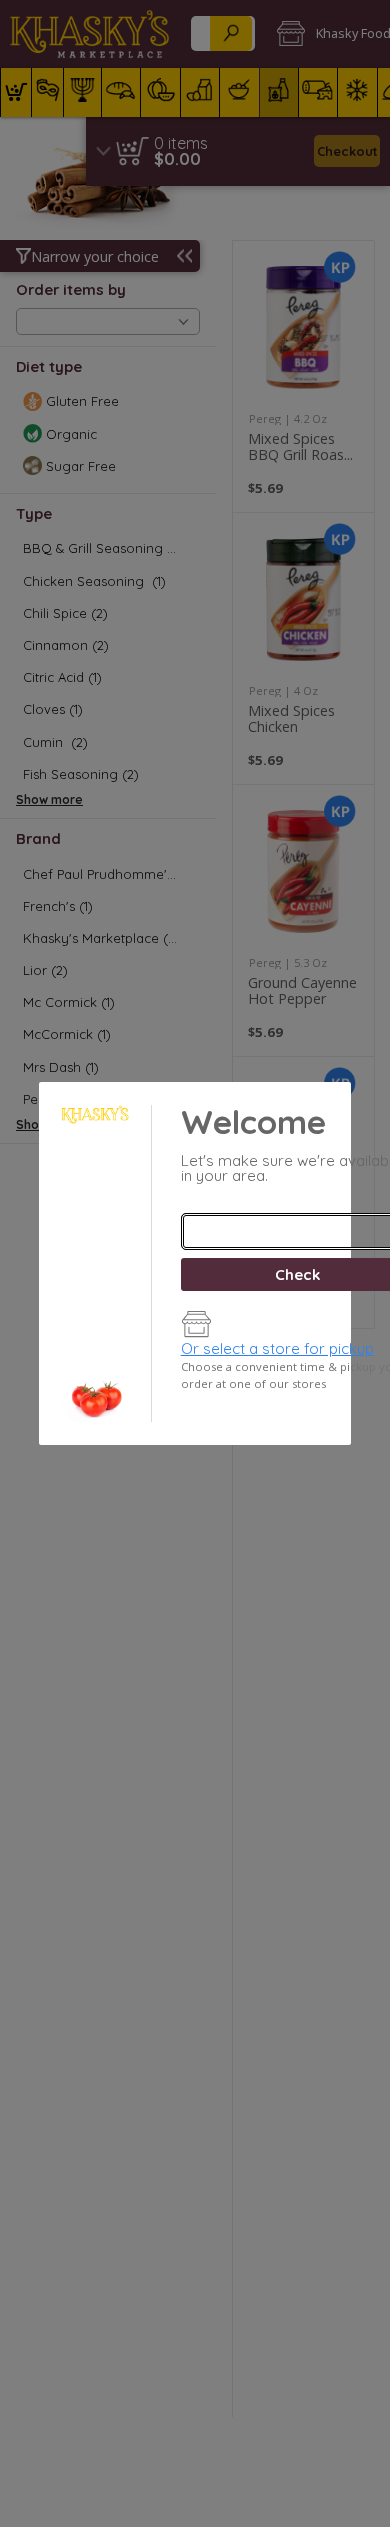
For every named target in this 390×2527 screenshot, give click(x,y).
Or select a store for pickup (277, 1348)
